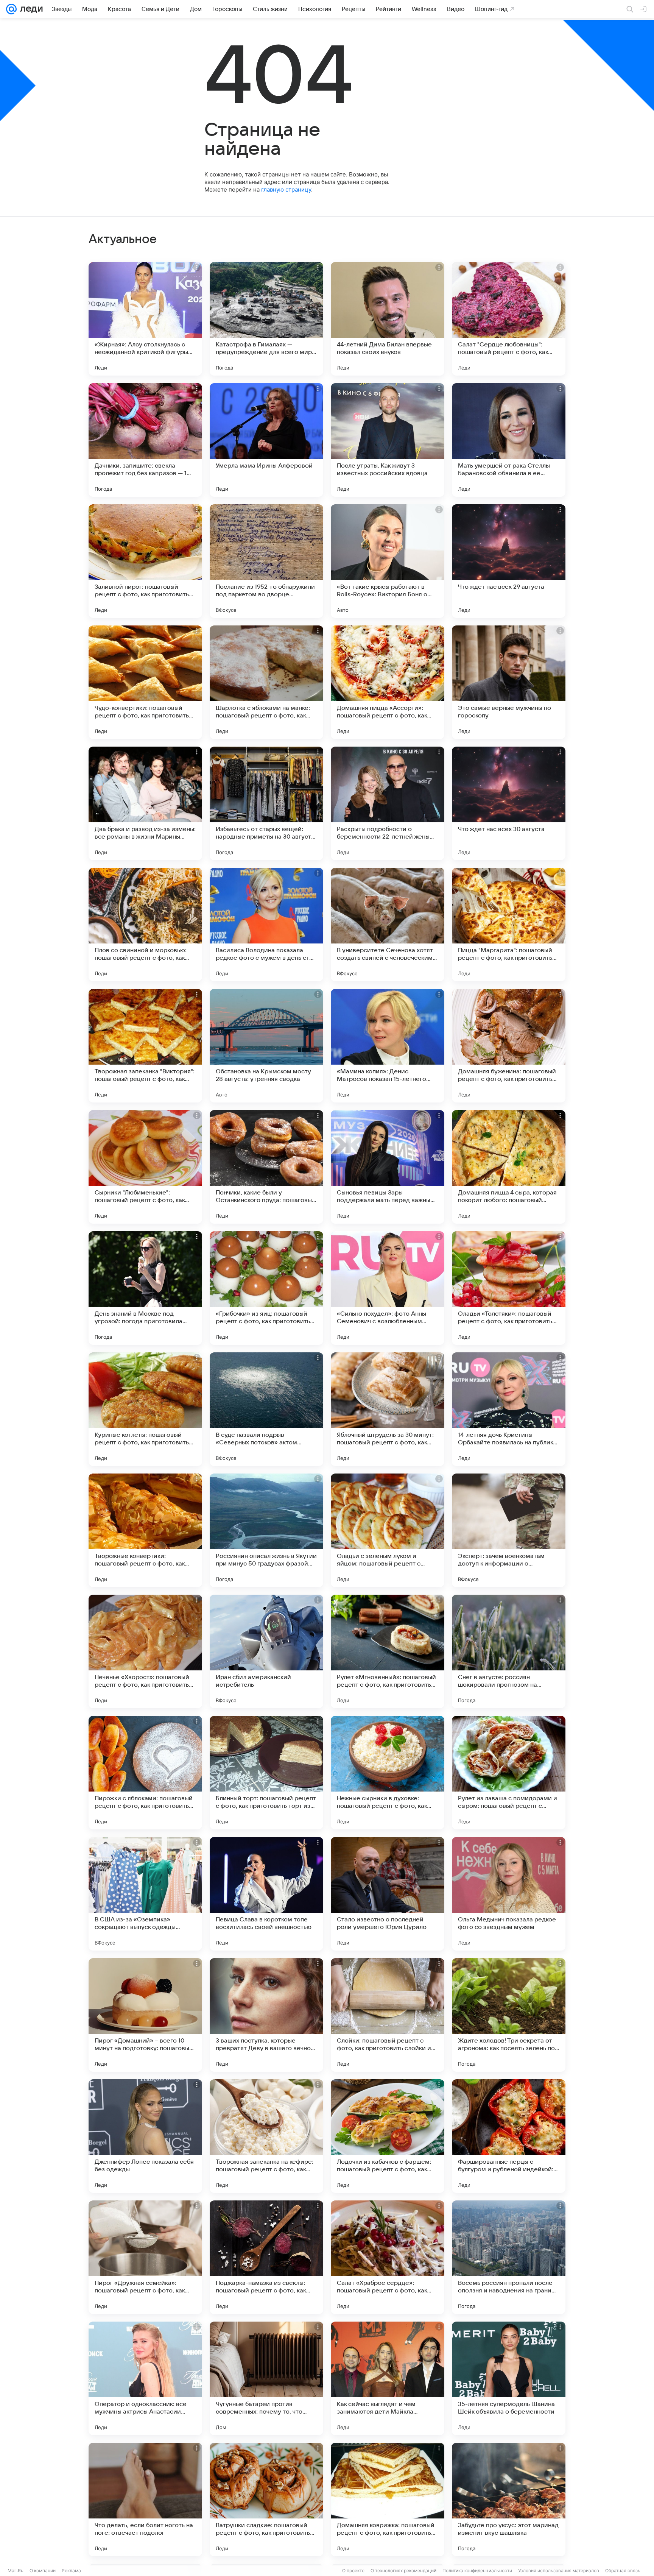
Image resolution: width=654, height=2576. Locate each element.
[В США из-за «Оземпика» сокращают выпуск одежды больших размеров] (145, 1894)
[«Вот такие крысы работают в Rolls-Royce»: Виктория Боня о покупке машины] (388, 561)
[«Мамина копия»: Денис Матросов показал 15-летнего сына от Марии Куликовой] (388, 1046)
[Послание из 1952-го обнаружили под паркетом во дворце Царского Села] (266, 561)
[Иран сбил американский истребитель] (266, 1651)
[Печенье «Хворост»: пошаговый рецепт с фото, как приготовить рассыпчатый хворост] (145, 1651)
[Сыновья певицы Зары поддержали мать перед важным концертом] (388, 1167)
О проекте (353, 2571)
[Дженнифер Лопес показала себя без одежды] (145, 2136)
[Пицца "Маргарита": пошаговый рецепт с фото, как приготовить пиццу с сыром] (509, 925)
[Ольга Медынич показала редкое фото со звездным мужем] (509, 1894)
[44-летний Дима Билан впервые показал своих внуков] (388, 319)
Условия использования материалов (559, 2571)
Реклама (71, 2571)
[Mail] (11, 9)
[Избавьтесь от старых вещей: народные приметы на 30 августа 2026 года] (266, 803)
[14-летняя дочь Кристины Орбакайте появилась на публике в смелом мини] (509, 1409)
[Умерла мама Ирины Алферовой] (266, 440)
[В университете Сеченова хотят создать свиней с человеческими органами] (388, 925)
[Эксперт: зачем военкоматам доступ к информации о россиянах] (509, 1530)
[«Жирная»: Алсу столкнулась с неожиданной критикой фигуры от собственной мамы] (145, 319)
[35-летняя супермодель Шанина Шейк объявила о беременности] (509, 2378)
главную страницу (286, 189)
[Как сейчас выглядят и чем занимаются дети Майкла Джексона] (388, 2378)
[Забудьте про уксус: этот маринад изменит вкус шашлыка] (509, 2500)
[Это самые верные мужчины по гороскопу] (509, 682)
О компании (43, 2571)
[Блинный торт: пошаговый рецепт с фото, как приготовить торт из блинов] (266, 1773)
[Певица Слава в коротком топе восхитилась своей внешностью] (266, 1894)
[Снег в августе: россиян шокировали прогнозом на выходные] (509, 1651)
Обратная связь (623, 2571)
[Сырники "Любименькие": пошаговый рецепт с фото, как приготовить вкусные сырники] (145, 1167)
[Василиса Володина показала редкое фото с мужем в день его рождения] (266, 925)
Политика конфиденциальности (477, 2571)
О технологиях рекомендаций (403, 2571)
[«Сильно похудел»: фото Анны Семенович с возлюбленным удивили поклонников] (388, 1288)
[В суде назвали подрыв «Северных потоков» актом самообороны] (266, 1409)
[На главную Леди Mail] (30, 9)
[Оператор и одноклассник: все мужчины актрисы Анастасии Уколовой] (145, 2378)
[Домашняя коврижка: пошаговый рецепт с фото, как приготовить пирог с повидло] (388, 2500)
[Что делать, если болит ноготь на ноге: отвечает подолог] (145, 2500)
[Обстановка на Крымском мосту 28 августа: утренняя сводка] (266, 1046)
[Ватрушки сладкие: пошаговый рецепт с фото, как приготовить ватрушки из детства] (266, 2500)
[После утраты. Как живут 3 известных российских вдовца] (388, 440)
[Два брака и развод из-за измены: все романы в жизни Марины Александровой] (145, 803)
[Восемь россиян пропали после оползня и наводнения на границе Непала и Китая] (509, 2257)
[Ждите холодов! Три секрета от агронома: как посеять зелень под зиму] (509, 2015)
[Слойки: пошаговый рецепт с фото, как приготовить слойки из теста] (388, 2015)
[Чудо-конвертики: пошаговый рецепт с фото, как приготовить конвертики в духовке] (145, 682)
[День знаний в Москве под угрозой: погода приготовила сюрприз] (145, 1288)
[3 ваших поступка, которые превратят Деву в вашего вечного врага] (266, 2015)
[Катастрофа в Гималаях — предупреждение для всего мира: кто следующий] (266, 319)
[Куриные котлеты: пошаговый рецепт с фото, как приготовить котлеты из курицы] (145, 1409)
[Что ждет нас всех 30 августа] (509, 803)
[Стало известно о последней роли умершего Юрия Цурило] (388, 1894)
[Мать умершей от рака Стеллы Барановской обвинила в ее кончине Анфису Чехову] (509, 440)
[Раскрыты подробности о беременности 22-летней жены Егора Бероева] (388, 803)
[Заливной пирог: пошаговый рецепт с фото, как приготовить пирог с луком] (145, 561)
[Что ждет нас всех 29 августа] (509, 561)
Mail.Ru (16, 2571)
